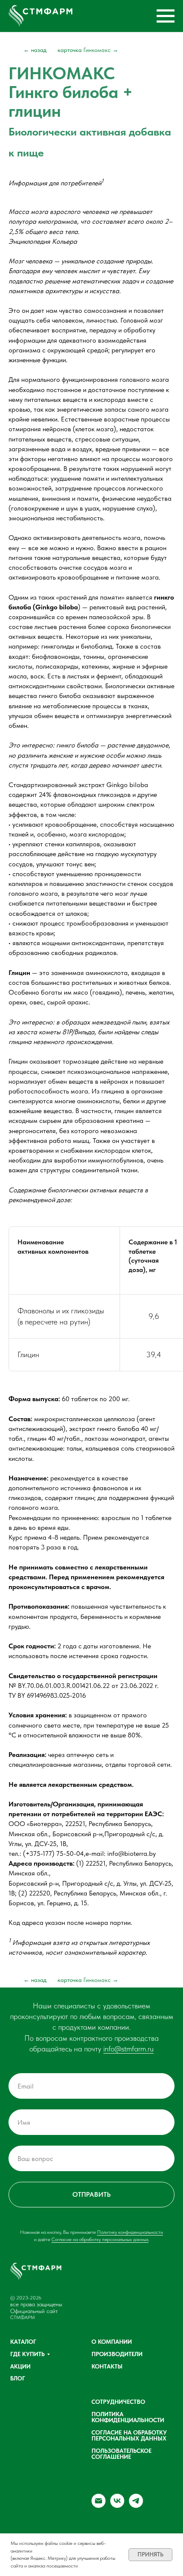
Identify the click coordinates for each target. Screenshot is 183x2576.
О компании (112, 2342)
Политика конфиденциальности (128, 2417)
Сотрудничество (118, 2402)
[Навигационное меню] (166, 16)
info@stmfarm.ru (129, 2049)
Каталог (23, 2342)
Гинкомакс (88, 50)
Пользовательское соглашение (122, 2454)
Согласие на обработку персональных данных (100, 2239)
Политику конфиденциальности (130, 2232)
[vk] (117, 2505)
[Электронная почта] (99, 2505)
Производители (117, 2354)
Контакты (107, 2366)
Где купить (27, 2354)
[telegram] (136, 2505)
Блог (18, 2378)
